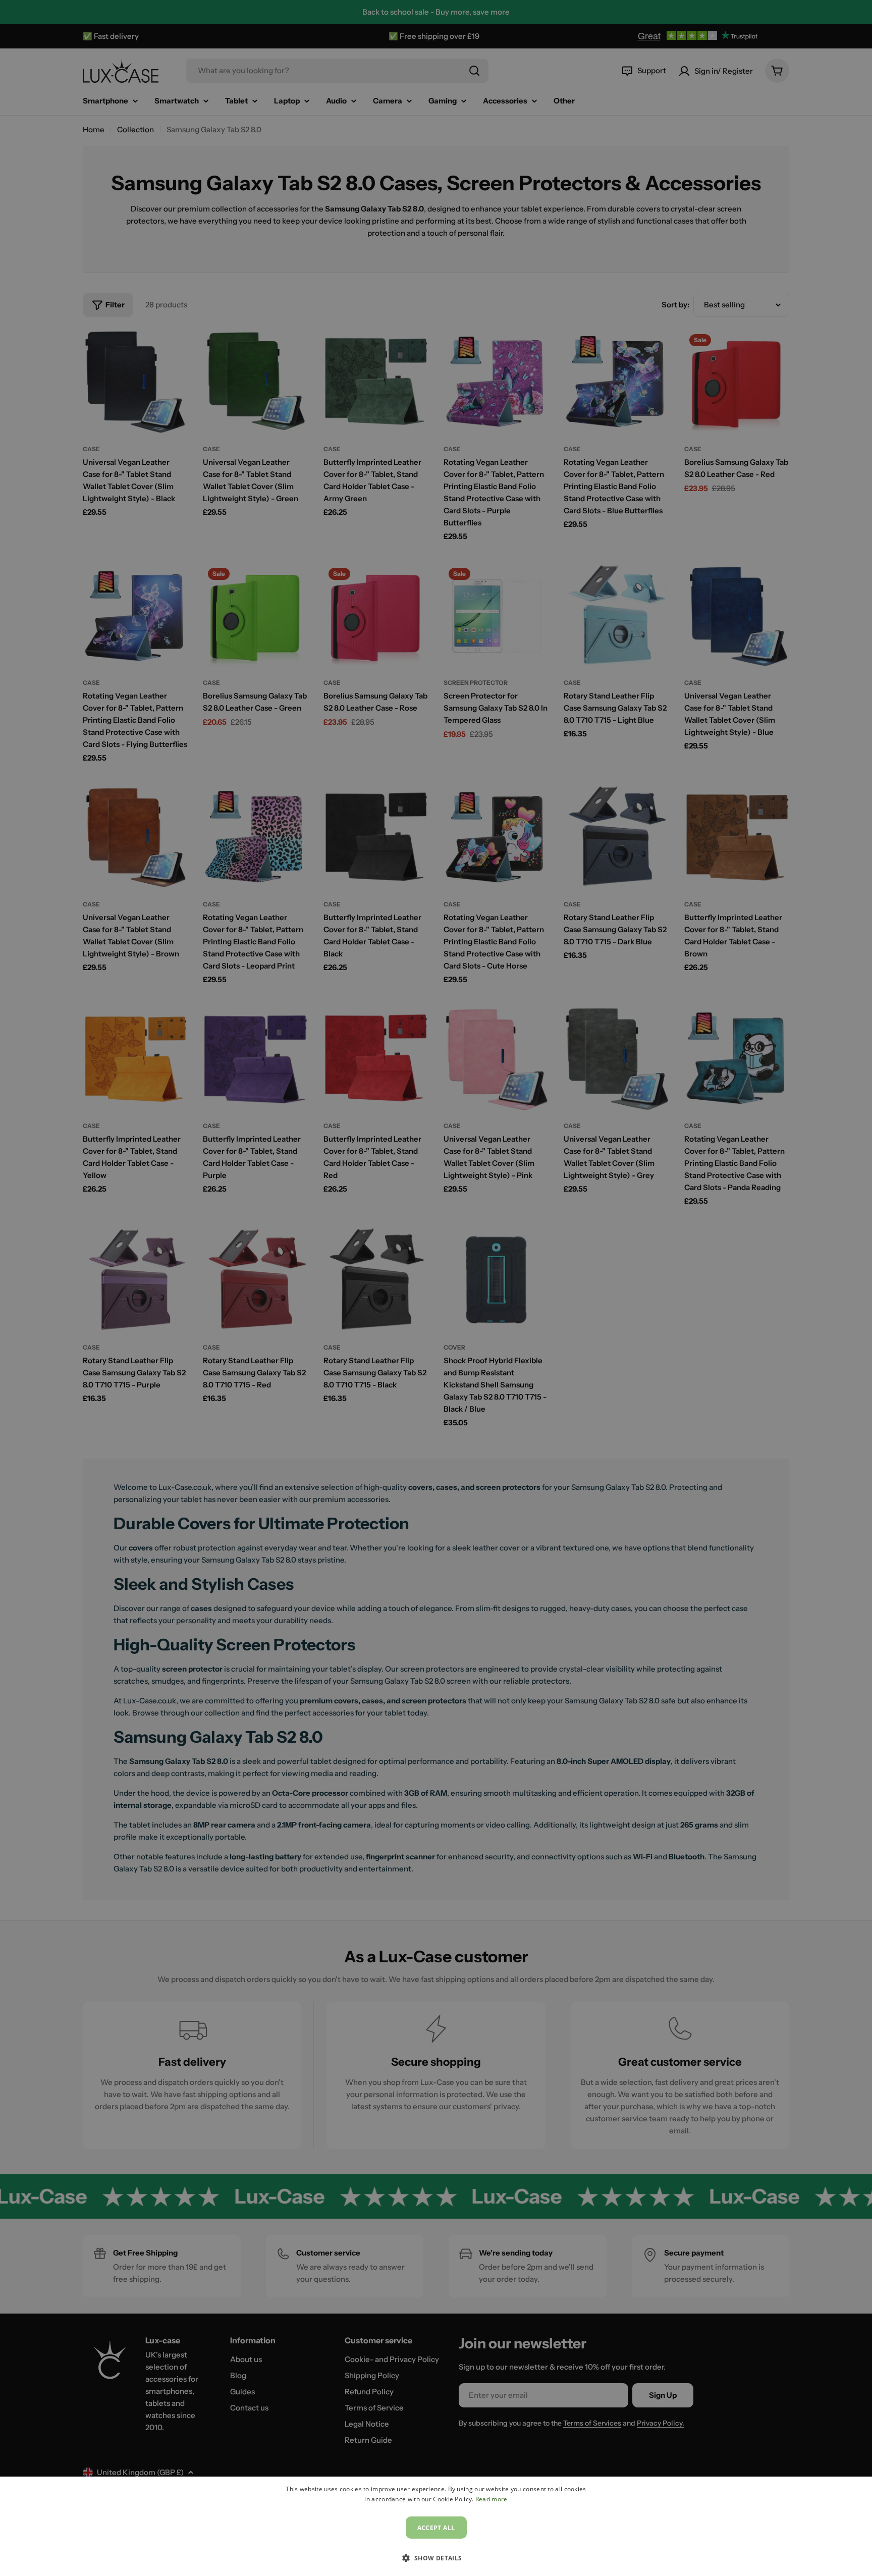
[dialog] (436, 2526)
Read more (492, 2499)
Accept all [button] (436, 2528)
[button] (436, 2558)
